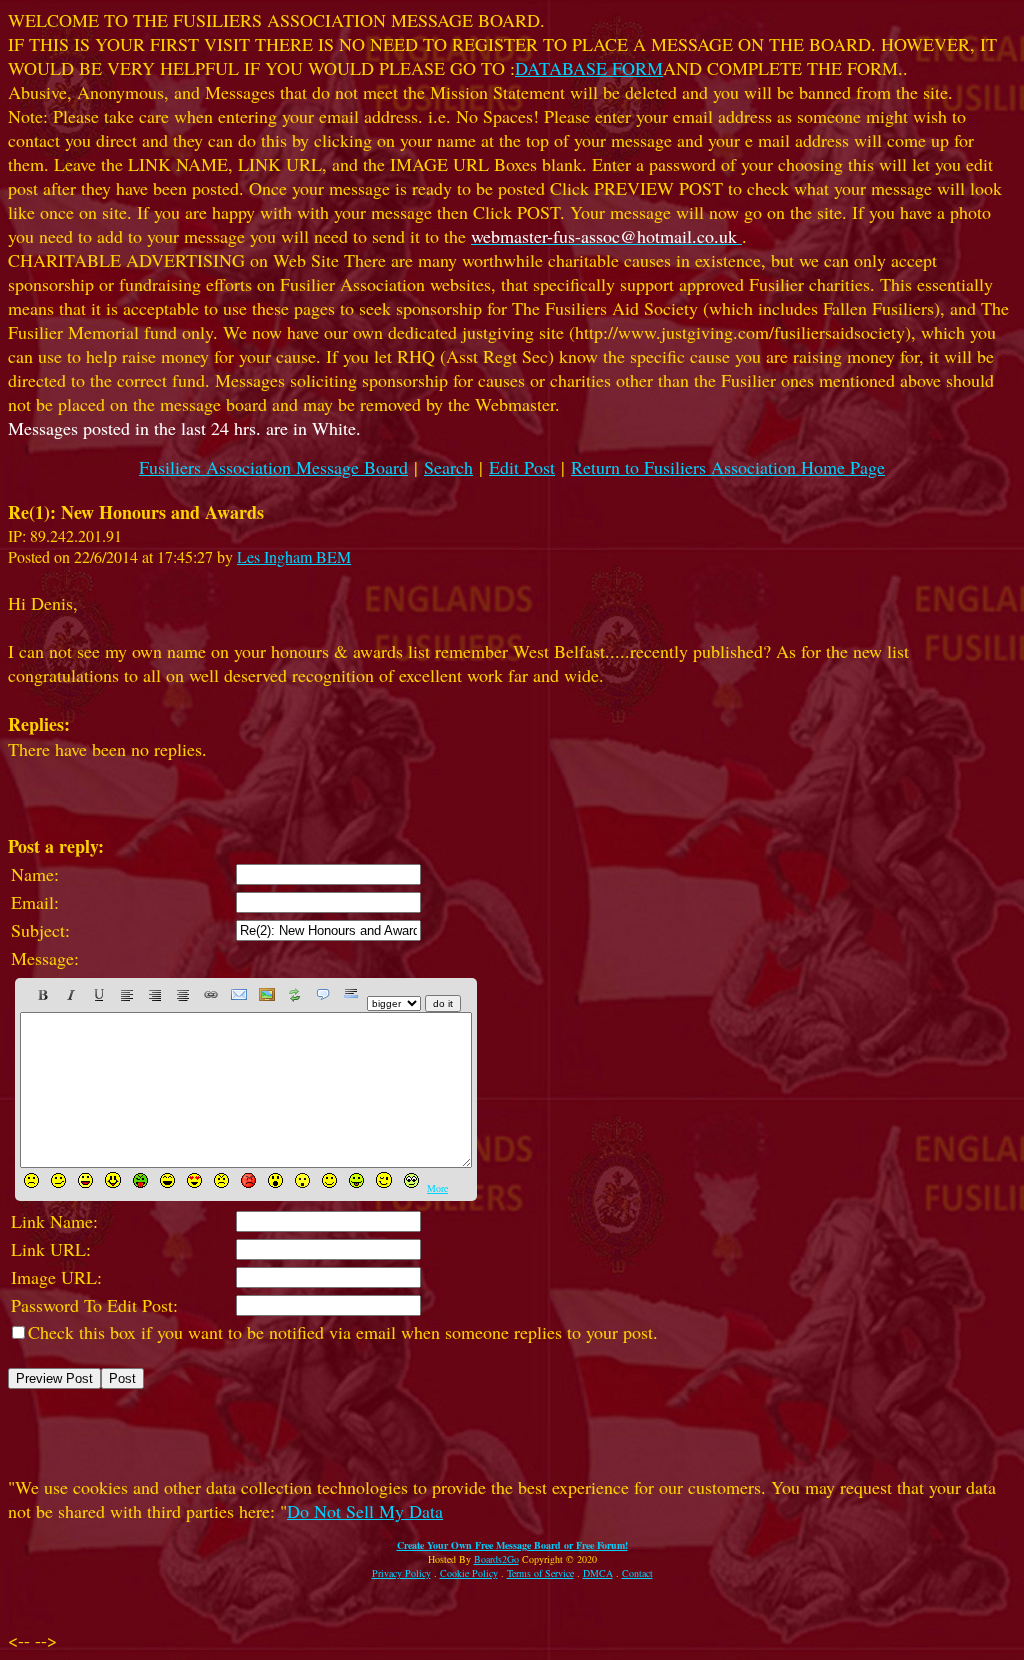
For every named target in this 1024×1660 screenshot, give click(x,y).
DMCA (598, 1573)
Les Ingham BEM (294, 556)
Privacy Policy (401, 1573)
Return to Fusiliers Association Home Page (728, 467)
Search (448, 467)
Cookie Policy (469, 1573)
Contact (637, 1573)
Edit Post (522, 467)
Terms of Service (540, 1573)
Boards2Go (496, 1559)
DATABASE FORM (589, 68)
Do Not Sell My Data (365, 1511)
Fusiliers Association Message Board (273, 467)
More (437, 1188)
